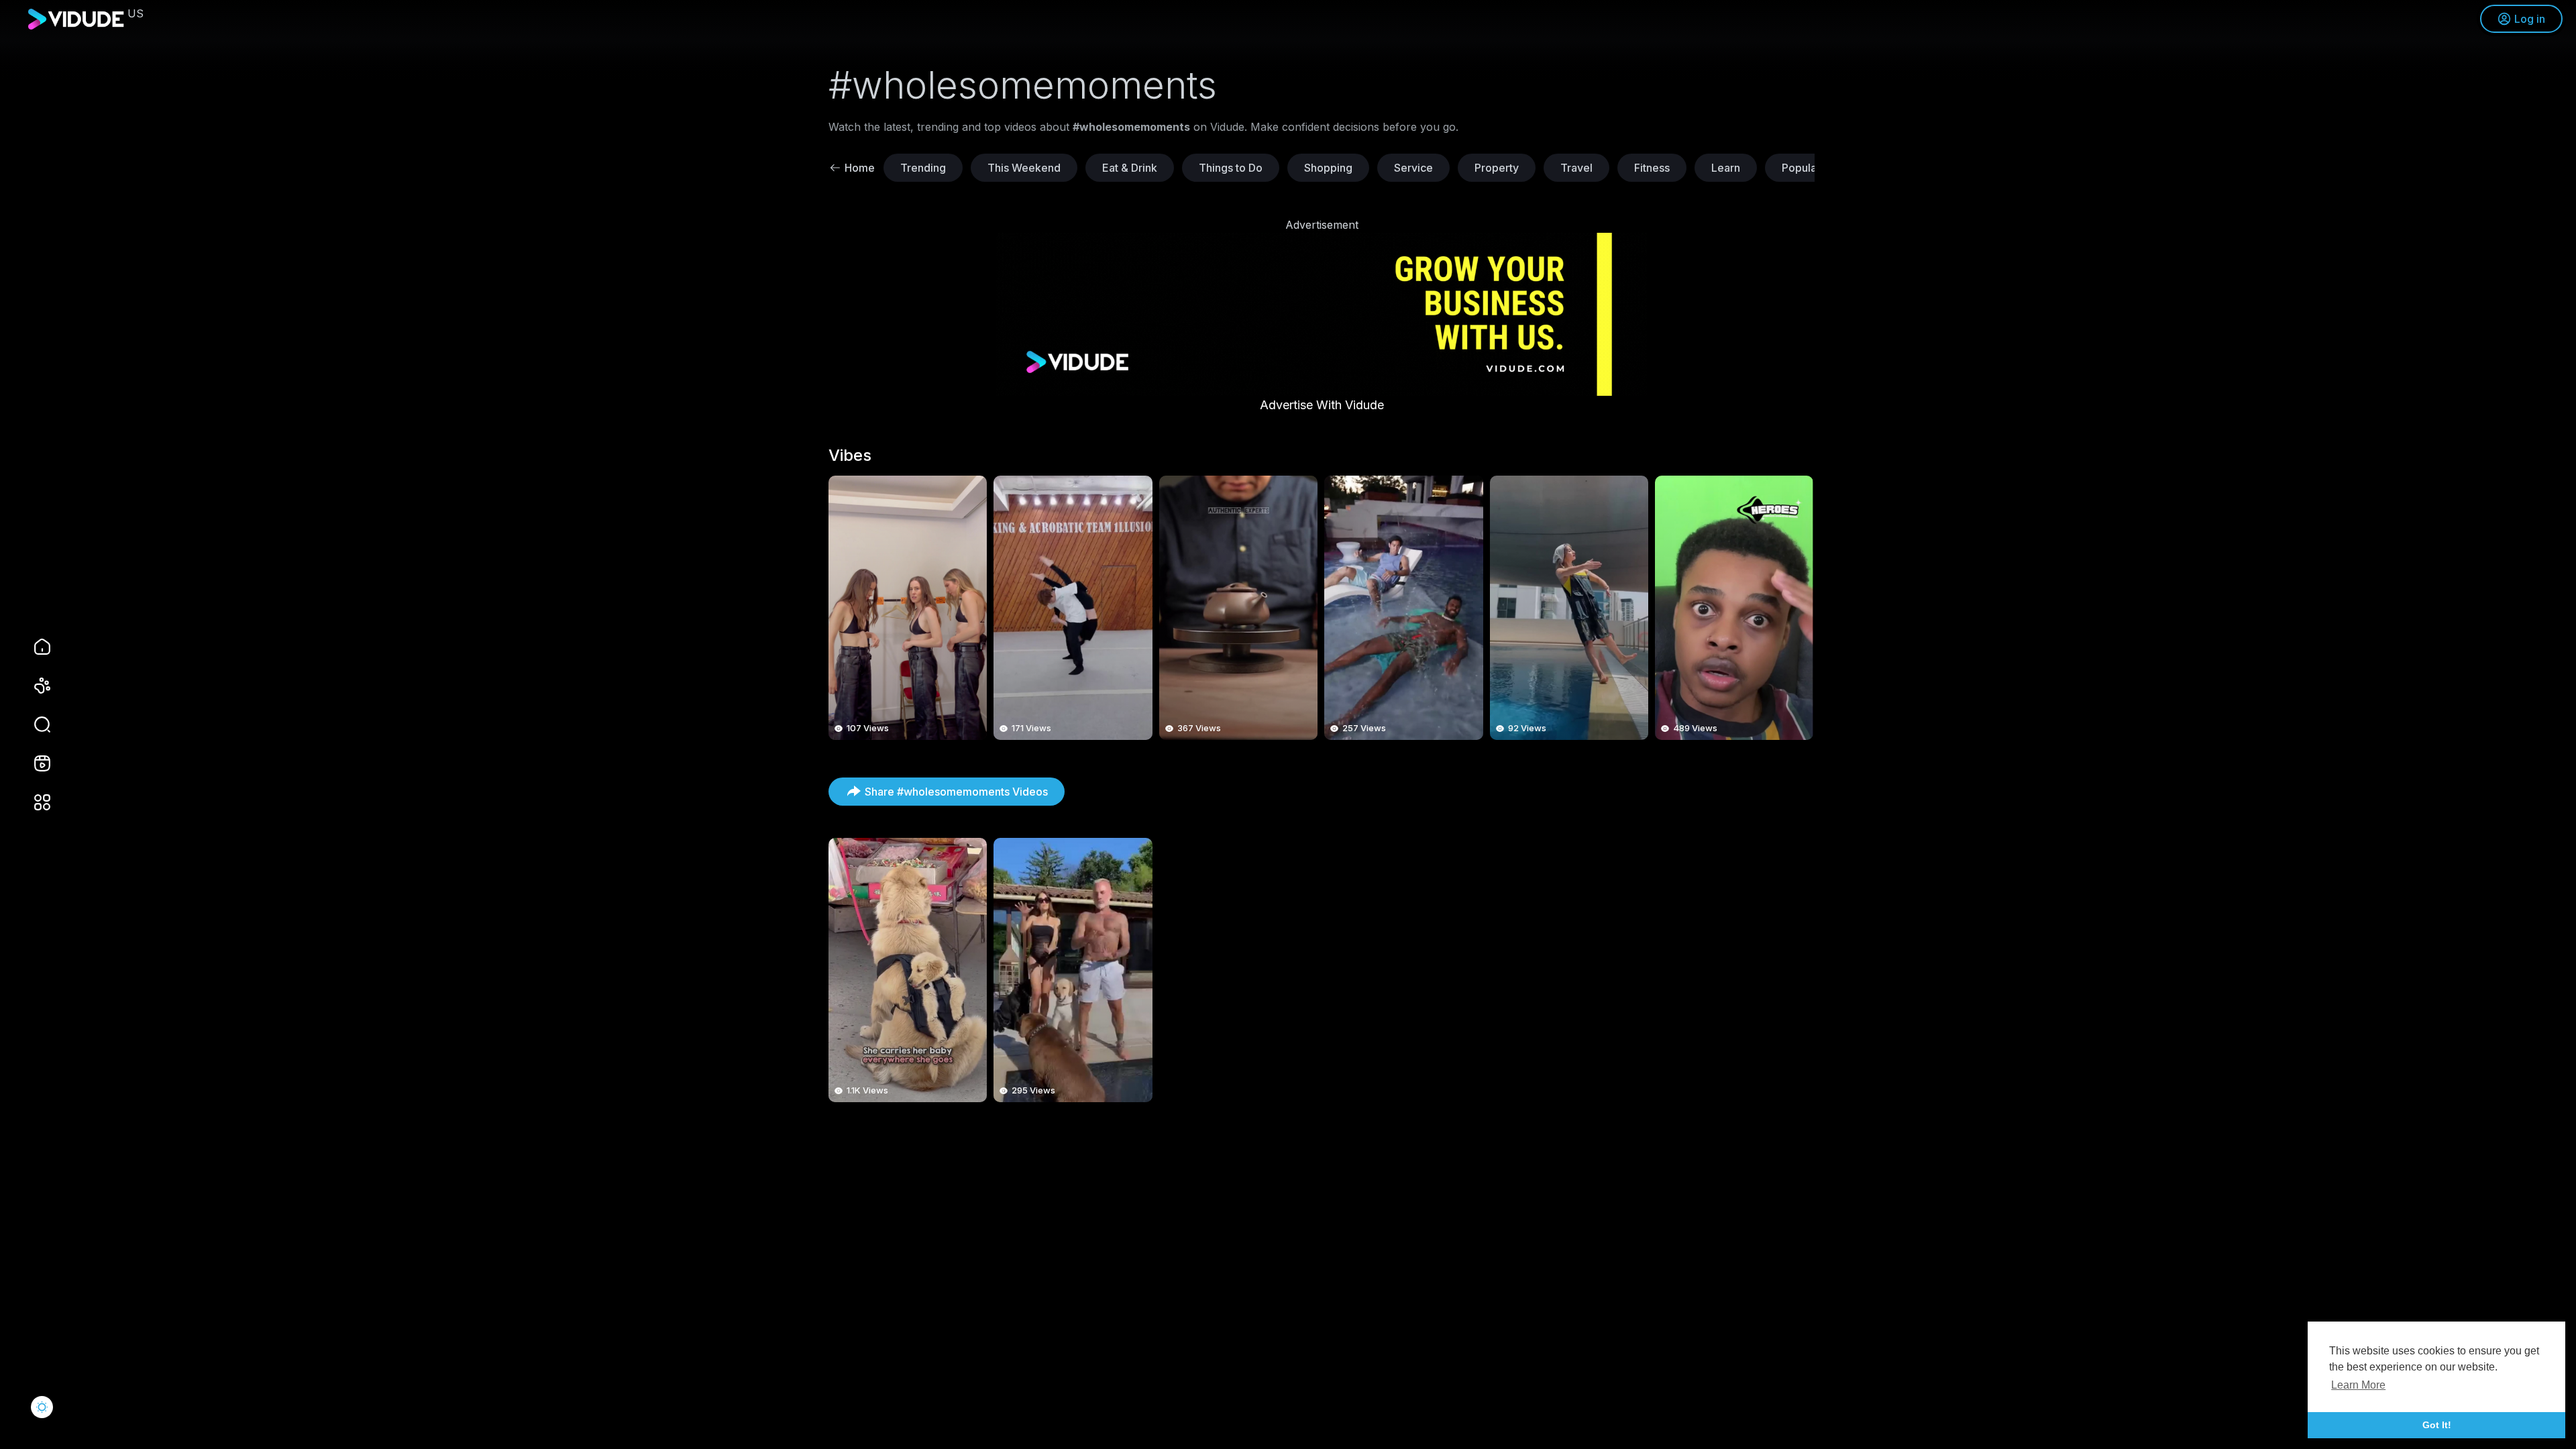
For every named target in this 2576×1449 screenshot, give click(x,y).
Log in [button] (2530, 19)
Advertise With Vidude (1322, 405)
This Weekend (1024, 168)
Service (1413, 168)
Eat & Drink (1130, 168)
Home (860, 168)
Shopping (1328, 168)
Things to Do (1231, 168)
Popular (1801, 168)
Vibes (850, 455)
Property (1497, 168)
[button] (34, 724)
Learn (1726, 168)
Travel (1576, 168)
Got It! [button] (2437, 1425)
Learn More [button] (2358, 1385)
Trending (923, 168)
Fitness (1652, 168)
